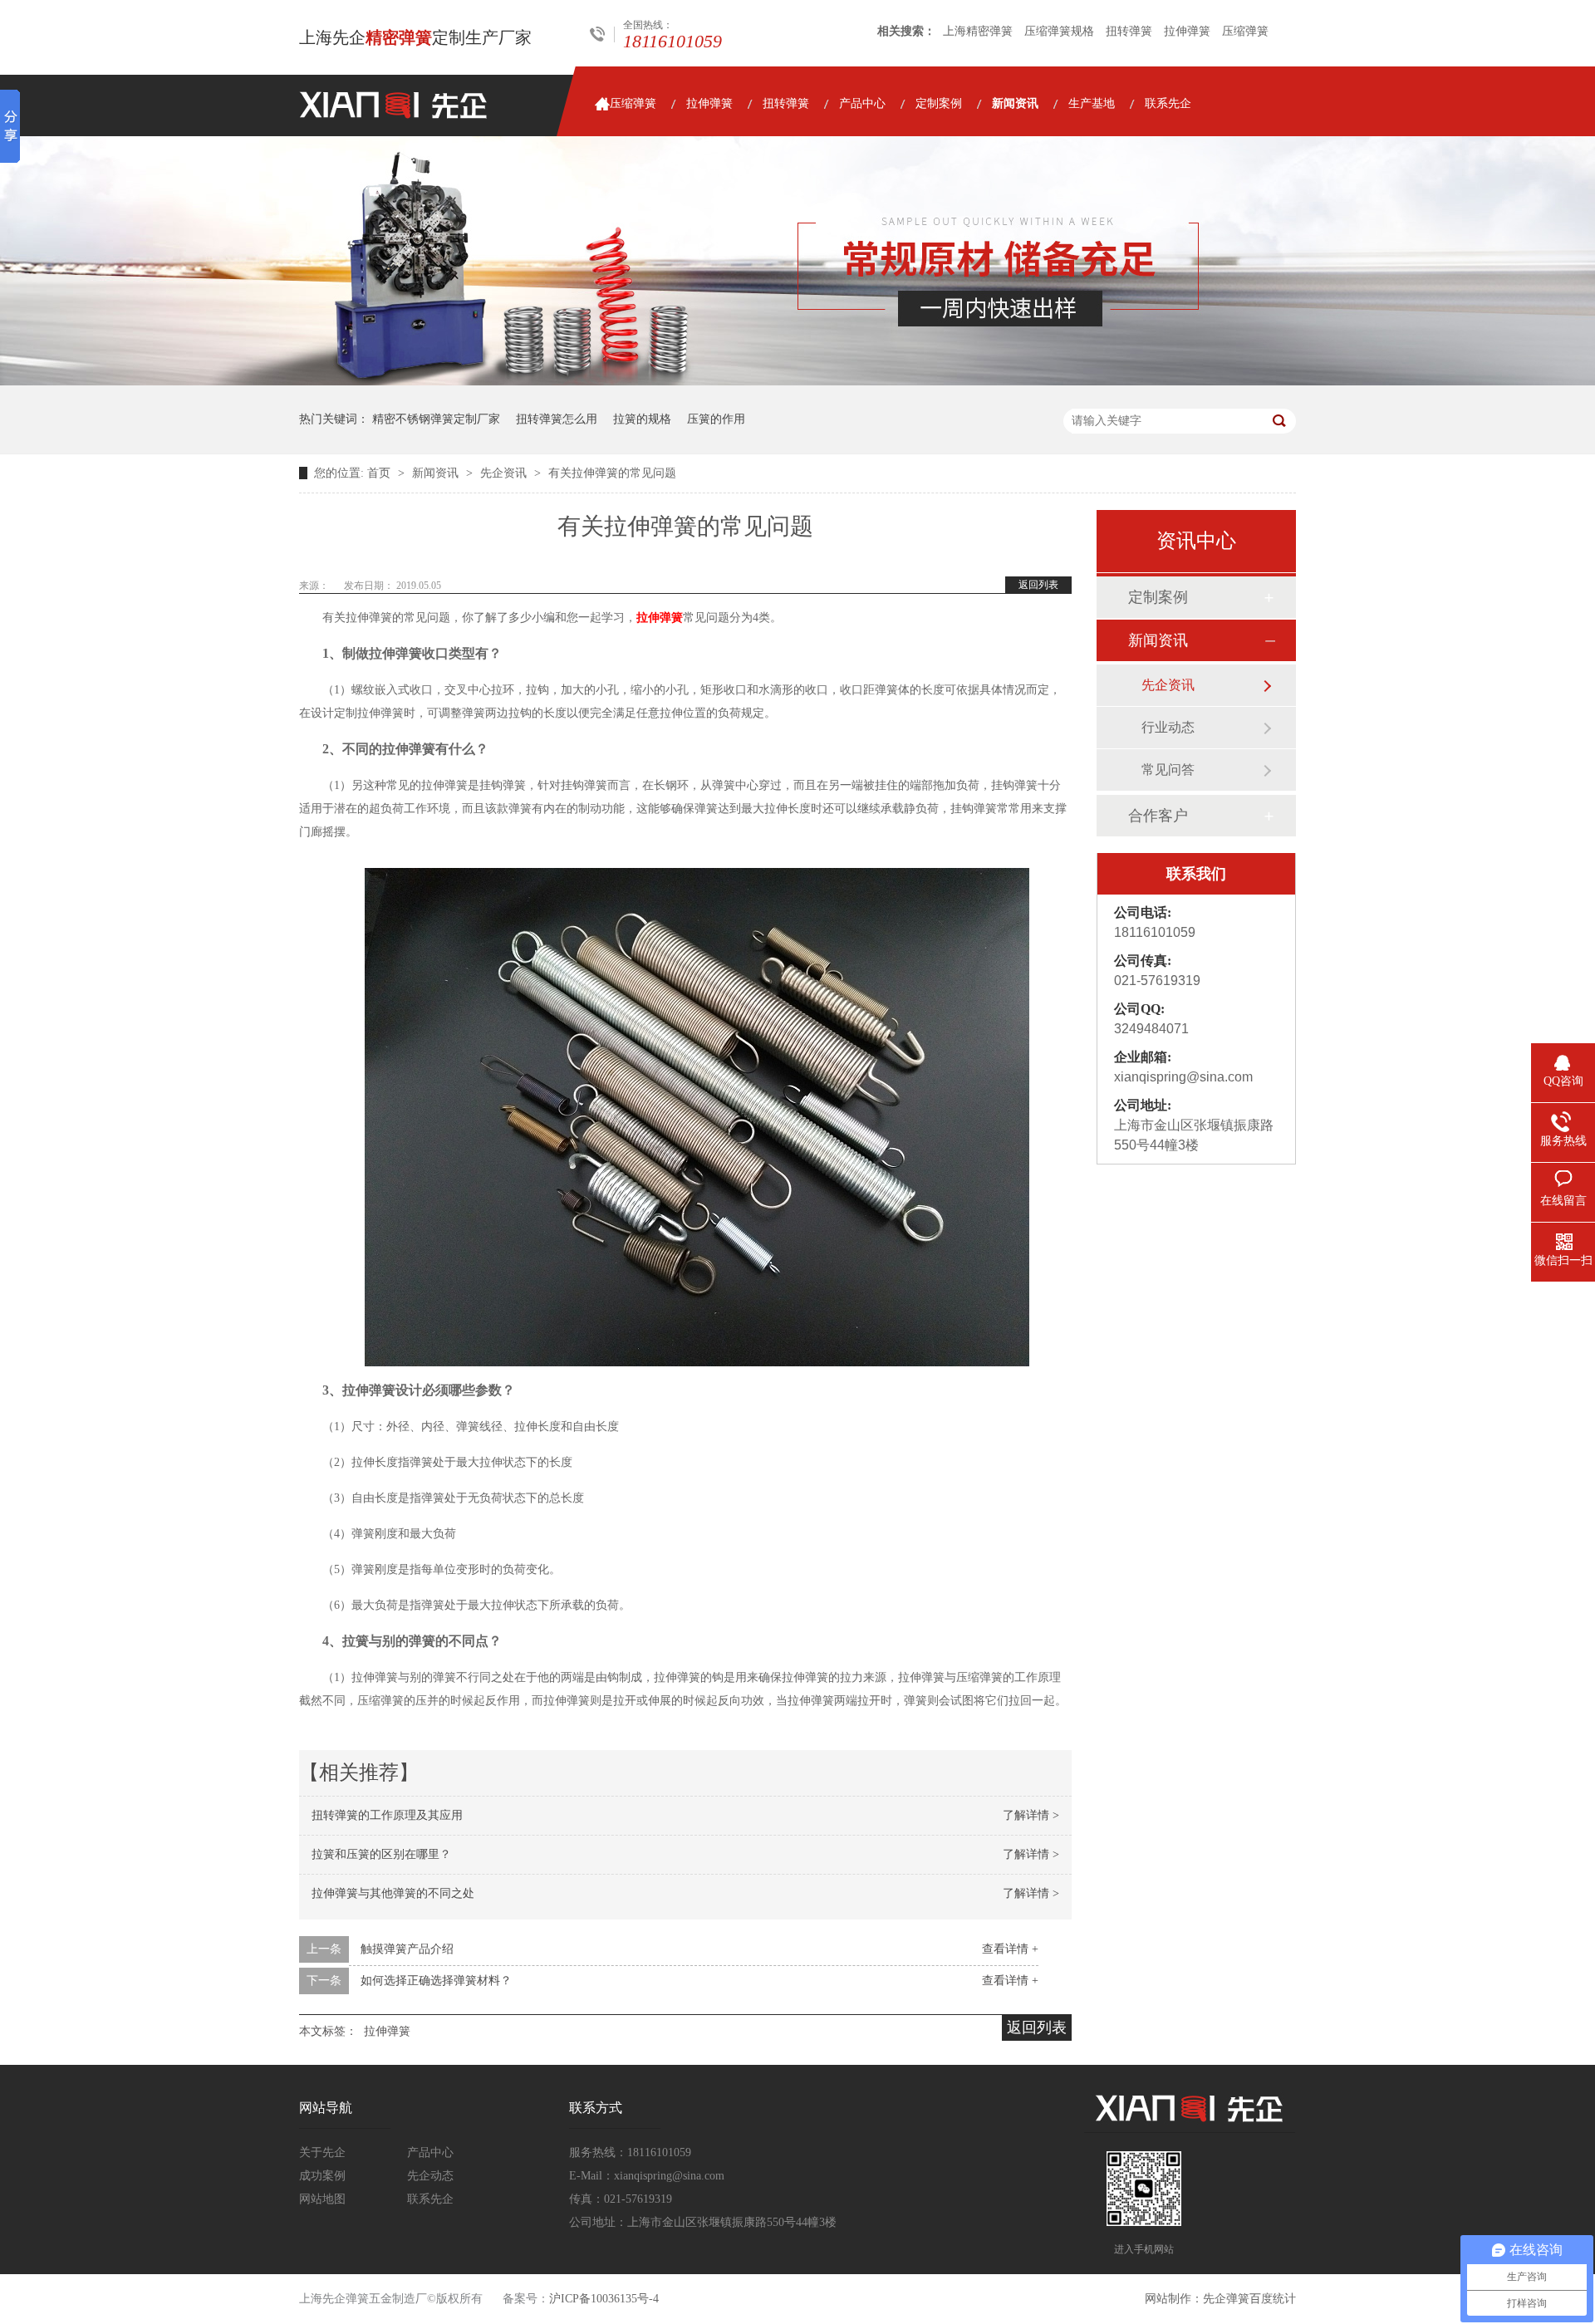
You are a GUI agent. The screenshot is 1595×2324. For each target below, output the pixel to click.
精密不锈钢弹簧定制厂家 (436, 419)
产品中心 (862, 103)
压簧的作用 (716, 419)
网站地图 (322, 2199)
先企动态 (430, 2176)
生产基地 (1092, 103)
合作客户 (1158, 816)
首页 (380, 473)
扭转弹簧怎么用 (557, 419)
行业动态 (1168, 727)
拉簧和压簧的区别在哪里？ (381, 1854)
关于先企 (322, 2152)
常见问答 (1168, 770)
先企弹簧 (1226, 2299)
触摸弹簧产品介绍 (407, 1949)
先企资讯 (505, 473)
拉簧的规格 (642, 419)
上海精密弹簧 (978, 31)
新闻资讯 (1015, 103)
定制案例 (939, 103)
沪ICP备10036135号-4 (604, 2299)
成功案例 (322, 2176)
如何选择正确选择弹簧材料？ (436, 1981)
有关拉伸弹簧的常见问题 (612, 473)
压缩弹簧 (1245, 31)
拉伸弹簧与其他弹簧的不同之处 (393, 1893)
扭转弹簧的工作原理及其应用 (387, 1815)
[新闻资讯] (797, 382)
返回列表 (1038, 585)
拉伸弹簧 (1187, 31)
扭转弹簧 (1129, 31)
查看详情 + (1010, 1949)
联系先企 (1168, 103)
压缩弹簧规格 (1059, 31)
